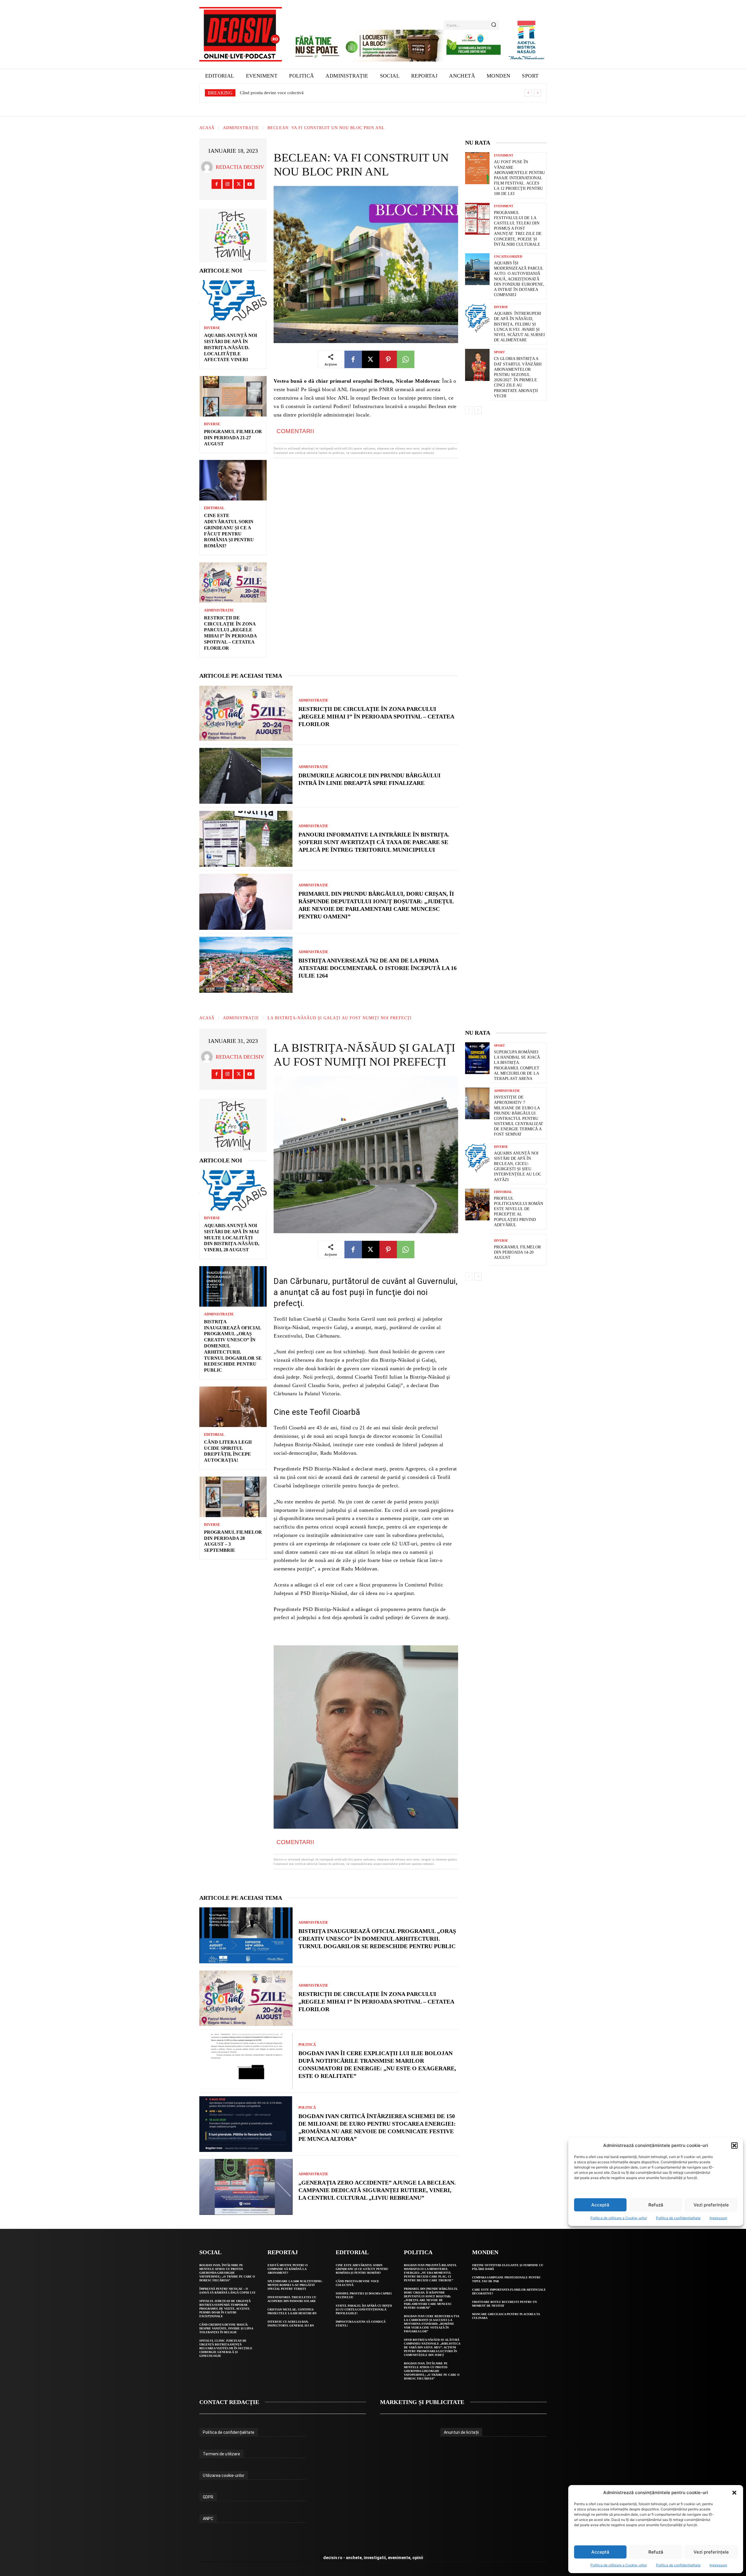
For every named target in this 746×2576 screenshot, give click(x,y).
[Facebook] (216, 184)
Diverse (212, 328)
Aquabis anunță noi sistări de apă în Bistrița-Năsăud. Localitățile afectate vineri (312, 93)
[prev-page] (469, 410)
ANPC (208, 2519)
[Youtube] (250, 184)
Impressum (718, 2565)
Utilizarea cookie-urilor (224, 2475)
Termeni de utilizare (221, 2454)
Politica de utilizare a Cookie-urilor (619, 2565)
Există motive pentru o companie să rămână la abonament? (288, 2269)
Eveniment (504, 155)
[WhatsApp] (406, 359)
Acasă (207, 128)
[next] (537, 93)
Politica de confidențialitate (678, 2565)
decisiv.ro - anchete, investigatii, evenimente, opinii (373, 2558)
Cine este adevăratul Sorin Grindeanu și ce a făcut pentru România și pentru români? (362, 2269)
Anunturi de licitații (461, 2432)
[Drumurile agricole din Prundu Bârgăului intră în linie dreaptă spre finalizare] (246, 776)
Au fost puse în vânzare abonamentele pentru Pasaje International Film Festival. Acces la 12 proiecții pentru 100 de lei (519, 178)
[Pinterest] (388, 359)
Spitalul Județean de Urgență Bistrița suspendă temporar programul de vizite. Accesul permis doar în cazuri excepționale (225, 2309)
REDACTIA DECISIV (240, 167)
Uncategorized (508, 257)
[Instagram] (227, 184)
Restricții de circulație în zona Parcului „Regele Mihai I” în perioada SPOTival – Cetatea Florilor (376, 716)
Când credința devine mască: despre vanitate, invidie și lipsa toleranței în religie (226, 2328)
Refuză (656, 2552)
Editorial (214, 508)
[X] (239, 184)
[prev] (528, 93)
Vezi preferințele (711, 2552)
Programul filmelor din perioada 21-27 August (233, 438)
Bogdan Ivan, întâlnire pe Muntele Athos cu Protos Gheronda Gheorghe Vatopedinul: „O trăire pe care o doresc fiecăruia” (227, 2273)
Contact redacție (229, 2402)
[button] (734, 2493)
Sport (499, 352)
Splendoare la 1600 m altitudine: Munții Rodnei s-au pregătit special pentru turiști (295, 2285)
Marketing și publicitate (422, 2402)
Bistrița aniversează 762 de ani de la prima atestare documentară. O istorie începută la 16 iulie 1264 (378, 968)
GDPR (208, 2497)
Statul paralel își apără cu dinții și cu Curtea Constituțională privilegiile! (364, 2309)
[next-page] (478, 410)
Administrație (241, 128)
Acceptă (600, 2552)
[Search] (494, 25)
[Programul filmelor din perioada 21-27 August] (233, 396)
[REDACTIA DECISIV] (208, 167)
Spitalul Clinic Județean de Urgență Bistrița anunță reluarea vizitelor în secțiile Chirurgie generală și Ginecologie (226, 2348)
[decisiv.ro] (241, 34)
